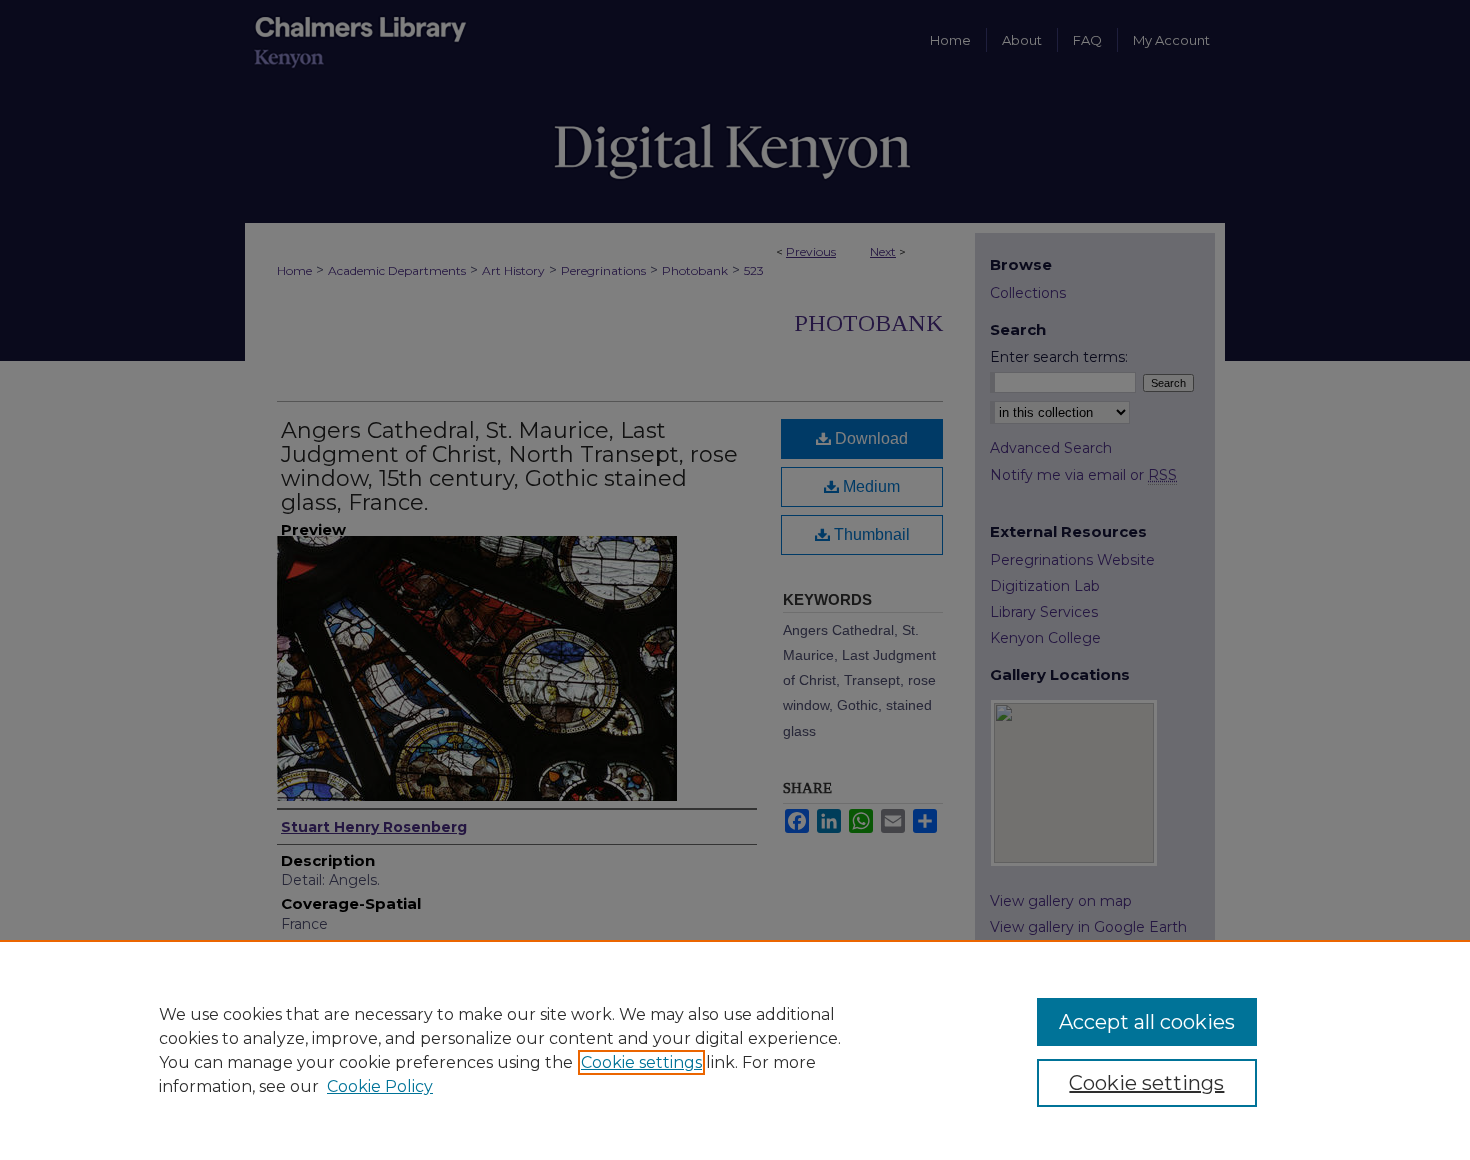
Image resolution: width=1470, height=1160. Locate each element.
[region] (735, 1050)
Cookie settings (641, 1062)
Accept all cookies (1147, 1022)
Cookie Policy (380, 1086)
